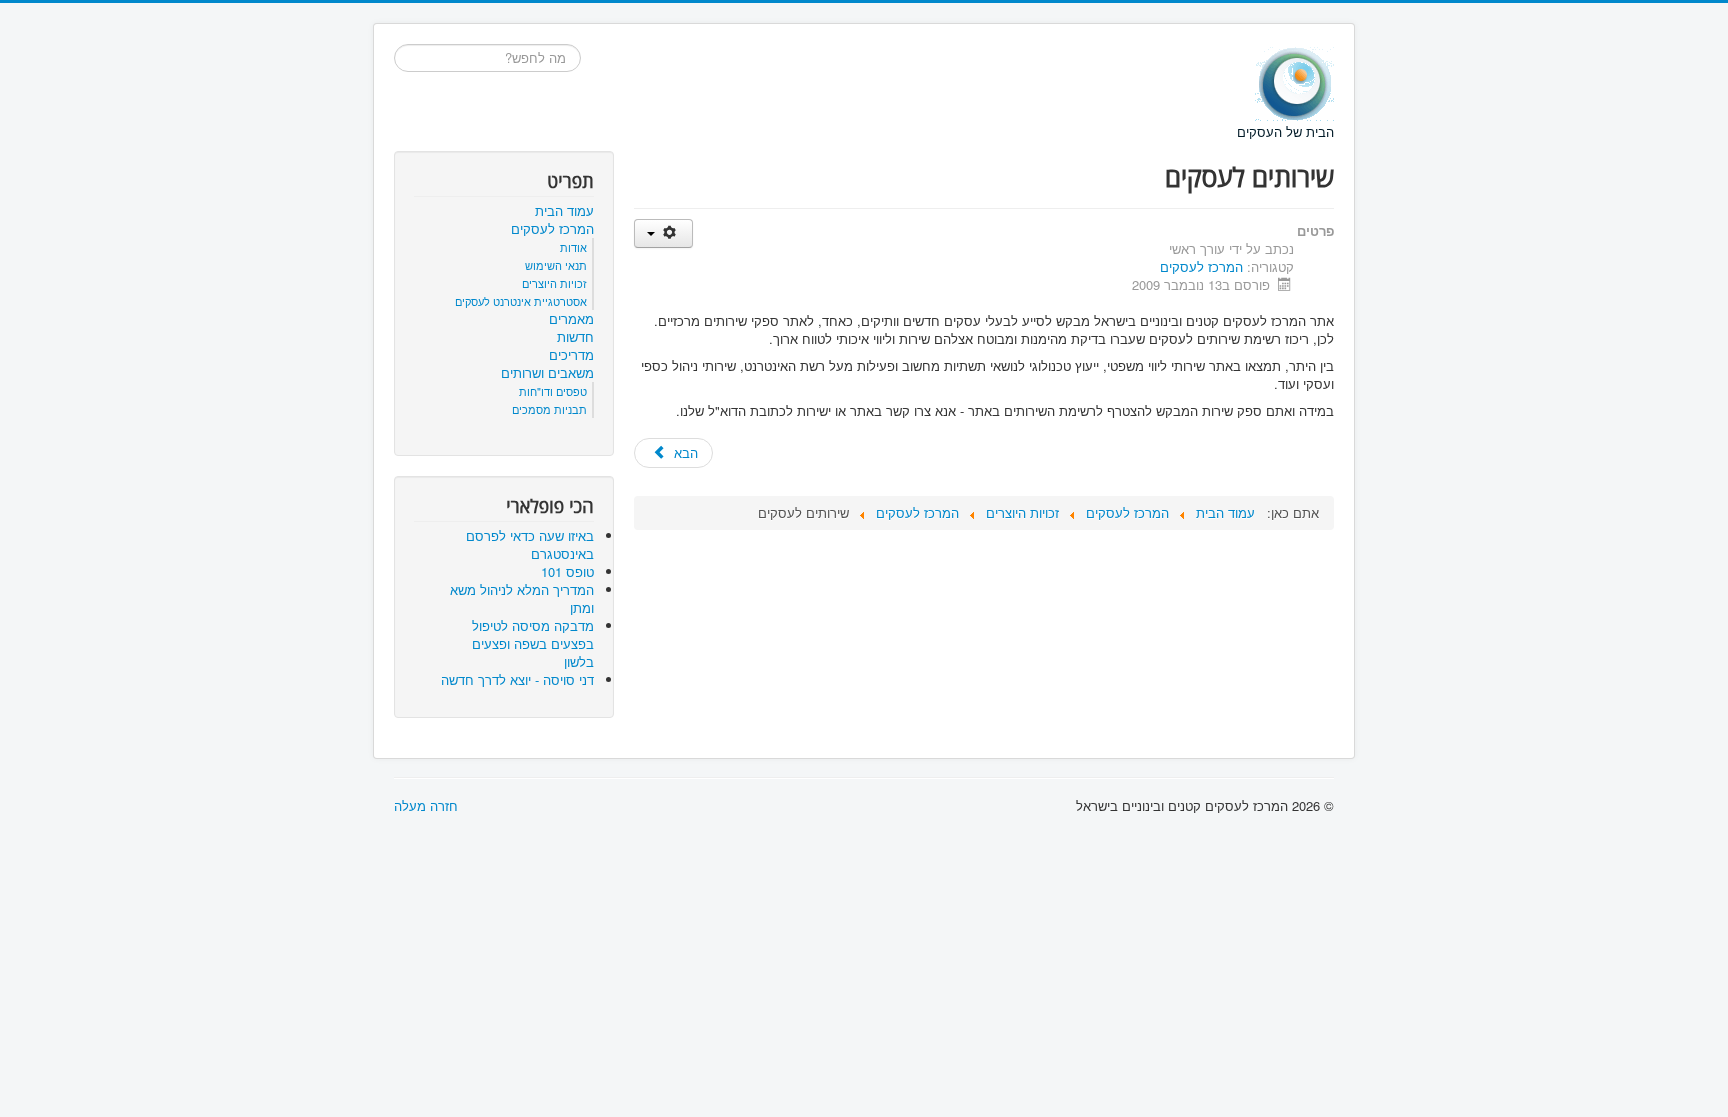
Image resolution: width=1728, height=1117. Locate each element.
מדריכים (571, 355)
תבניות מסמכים (549, 409)
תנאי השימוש (556, 265)
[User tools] (663, 233)
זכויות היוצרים (554, 283)
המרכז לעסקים (1201, 266)
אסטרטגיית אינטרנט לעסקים (521, 301)
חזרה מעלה (426, 805)
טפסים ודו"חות (553, 391)
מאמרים (571, 319)
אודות (573, 247)
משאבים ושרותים (547, 373)
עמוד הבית (564, 211)
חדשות (575, 337)
